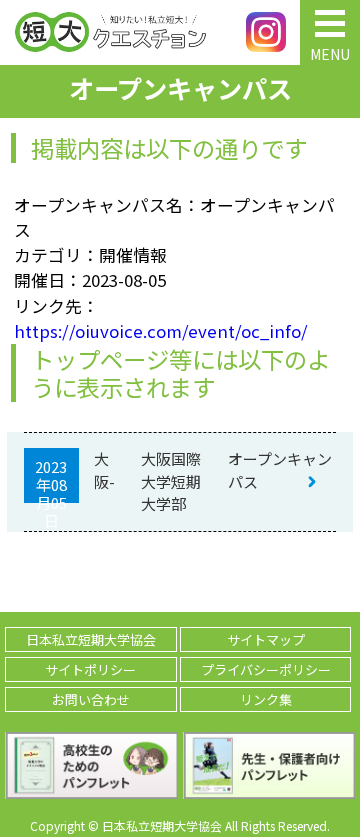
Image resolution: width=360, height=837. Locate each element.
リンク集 (266, 699)
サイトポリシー (90, 669)
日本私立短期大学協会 (91, 639)
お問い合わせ (91, 699)
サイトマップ (266, 639)
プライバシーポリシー (266, 669)
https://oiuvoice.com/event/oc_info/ (161, 331)
